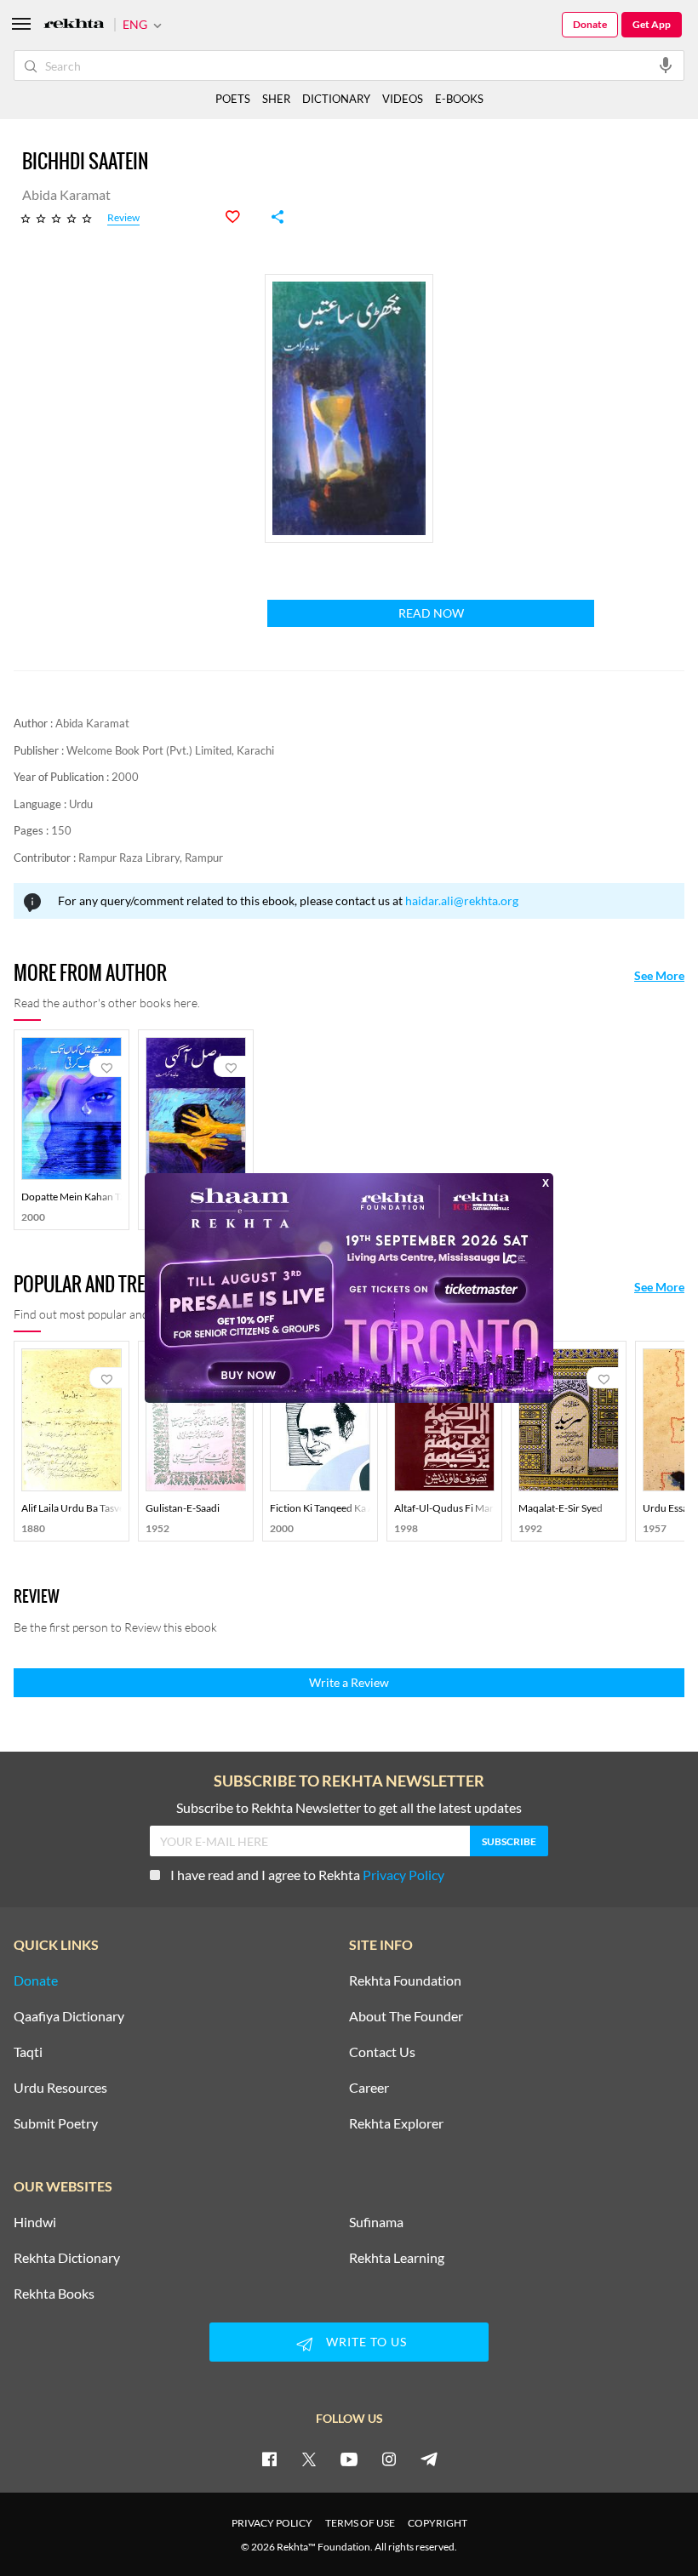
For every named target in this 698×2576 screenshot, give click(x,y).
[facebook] (269, 2459)
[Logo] (74, 25)
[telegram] (429, 2459)
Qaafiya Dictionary (69, 2016)
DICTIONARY (336, 99)
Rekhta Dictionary (67, 2258)
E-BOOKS (459, 99)
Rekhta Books (54, 2294)
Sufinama (376, 2222)
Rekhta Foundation (405, 1980)
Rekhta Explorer (396, 2123)
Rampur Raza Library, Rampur (151, 858)
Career (369, 2088)
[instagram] (389, 2459)
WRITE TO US (366, 2342)
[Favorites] (242, 217)
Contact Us (382, 2052)
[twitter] (309, 2459)
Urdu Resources (60, 2088)
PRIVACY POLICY (272, 2523)
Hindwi (35, 2222)
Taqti (28, 2052)
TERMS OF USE (360, 2523)
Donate (590, 24)
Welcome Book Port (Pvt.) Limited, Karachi (170, 750)
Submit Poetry (56, 2123)
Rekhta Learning (397, 2258)
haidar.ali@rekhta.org (462, 900)
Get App (652, 24)
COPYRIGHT (438, 2523)
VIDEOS (403, 99)
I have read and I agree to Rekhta (307, 1875)
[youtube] (349, 2459)
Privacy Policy (403, 1875)
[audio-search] (666, 65)
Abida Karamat (92, 723)
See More (659, 976)
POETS (233, 99)
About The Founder (406, 2016)
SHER (276, 99)
